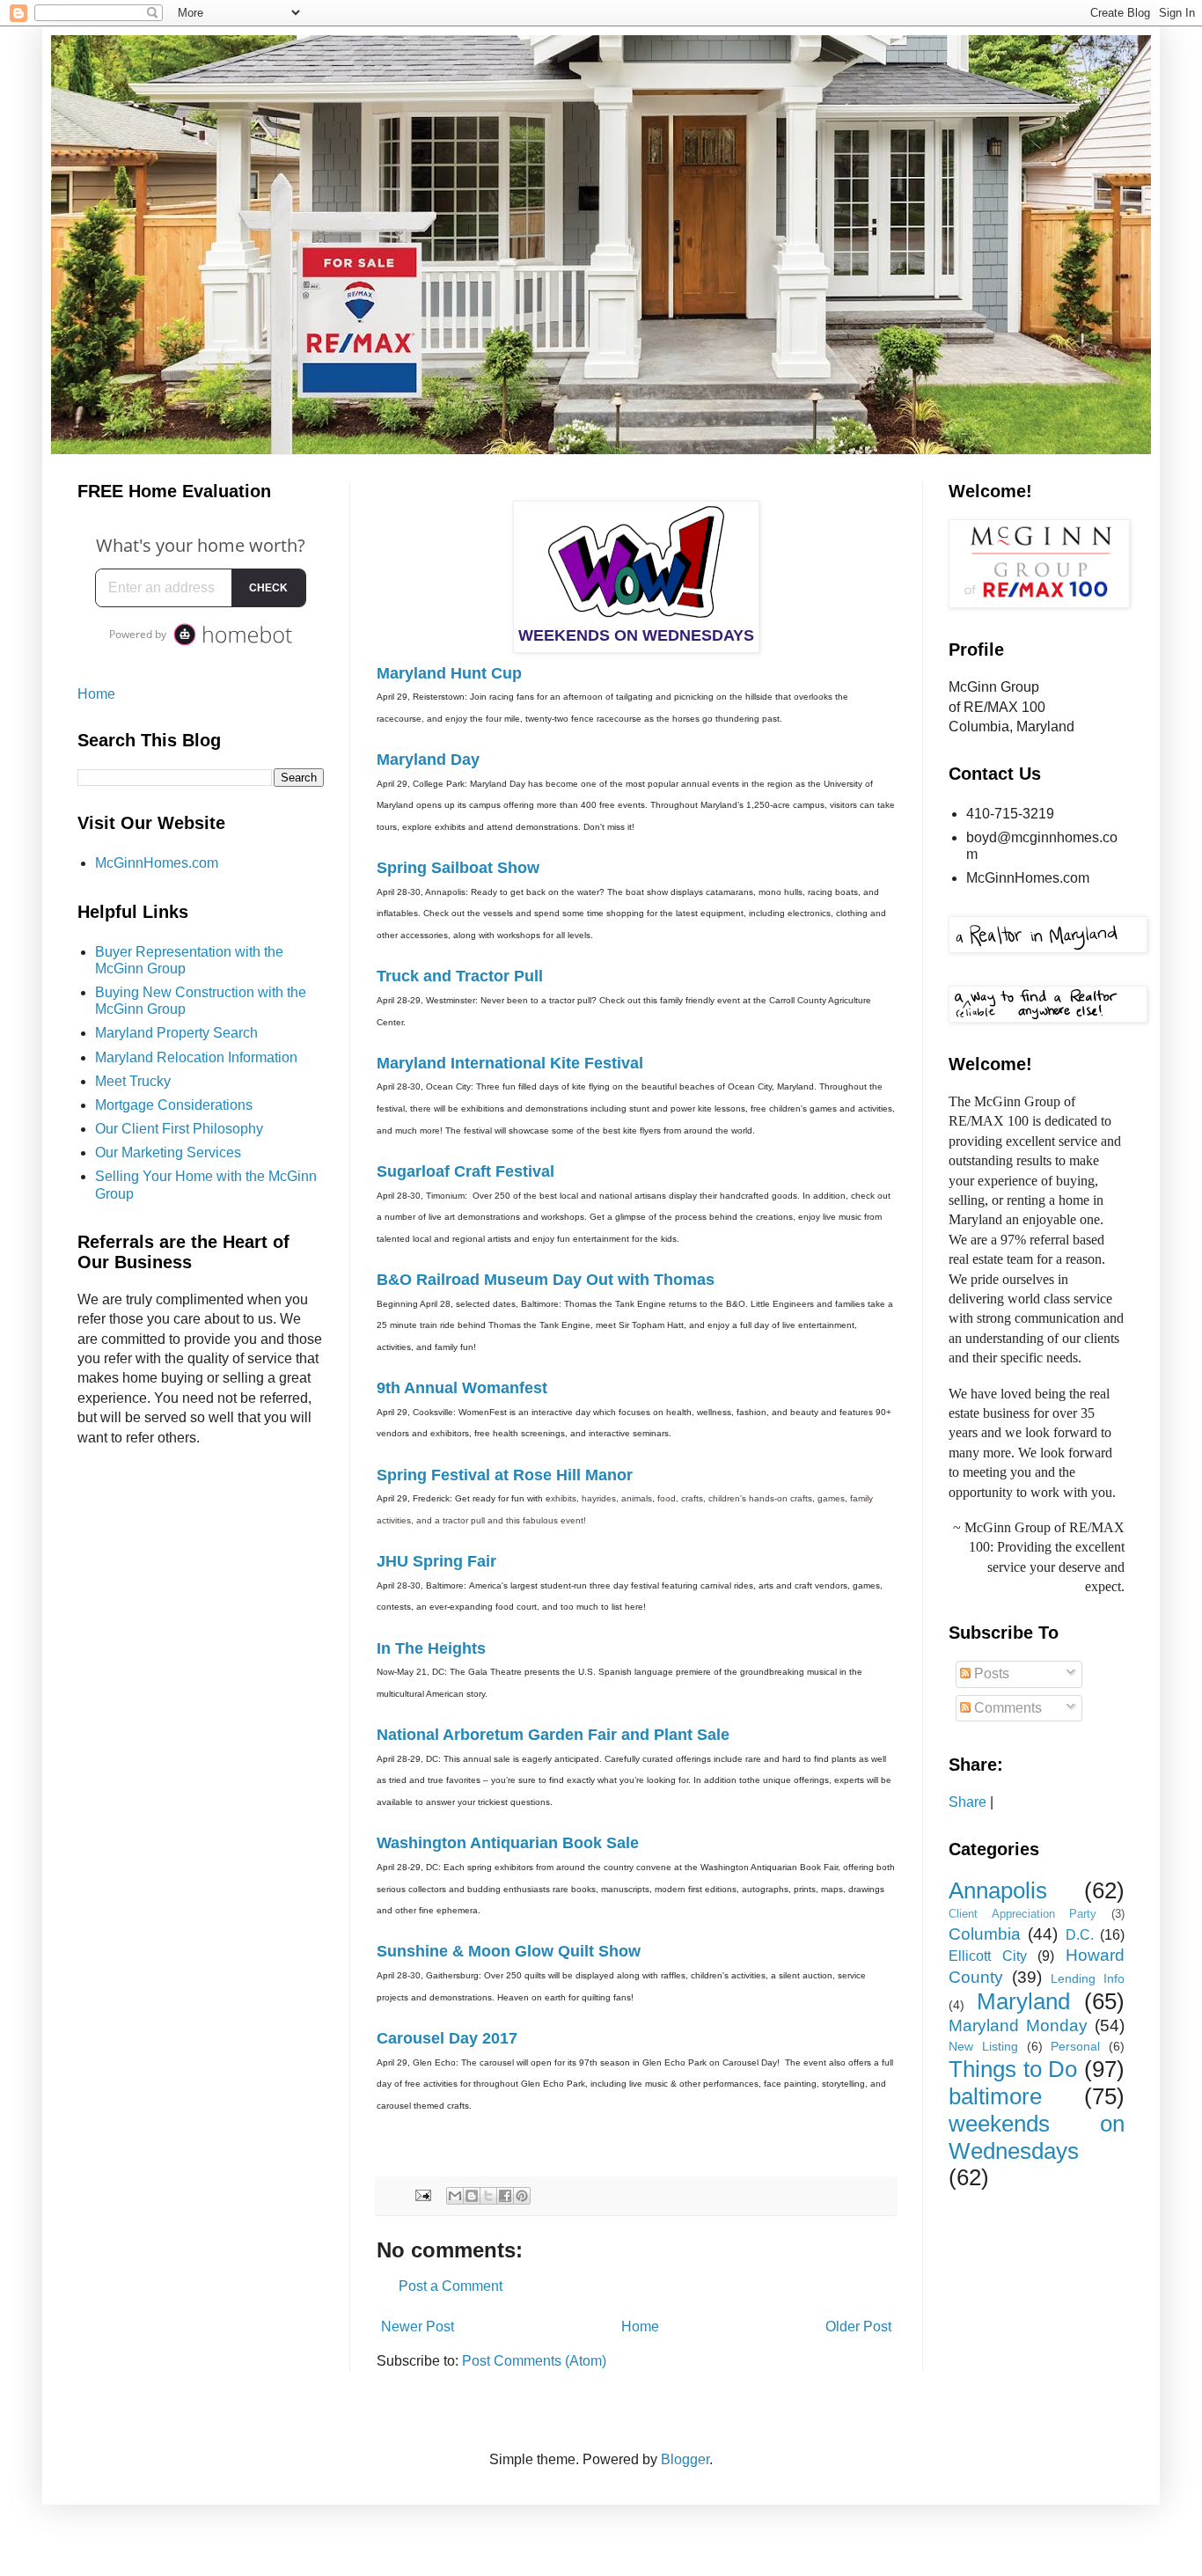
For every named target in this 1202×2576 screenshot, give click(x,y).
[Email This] (455, 2196)
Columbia (985, 1934)
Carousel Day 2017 (447, 2038)
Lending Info (1088, 1978)
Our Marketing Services (168, 1152)
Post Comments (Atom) (534, 2361)
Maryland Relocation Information (196, 1057)
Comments (1006, 1708)
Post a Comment (451, 2286)
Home (640, 2326)
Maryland (1023, 2001)
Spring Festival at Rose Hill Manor (505, 1475)
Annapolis (998, 1890)
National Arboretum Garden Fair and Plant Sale (553, 1735)
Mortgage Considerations (174, 1105)
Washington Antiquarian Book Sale (508, 1843)
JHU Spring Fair (436, 1561)
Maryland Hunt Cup (449, 673)
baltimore (995, 2096)
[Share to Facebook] (505, 2196)
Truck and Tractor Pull (460, 976)
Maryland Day (428, 760)
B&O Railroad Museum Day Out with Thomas (546, 1280)
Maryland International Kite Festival (510, 1063)
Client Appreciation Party (1022, 1914)
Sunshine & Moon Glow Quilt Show (509, 1951)
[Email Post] (422, 2195)
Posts (990, 1673)
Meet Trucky (133, 1081)
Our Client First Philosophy (179, 1129)
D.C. (1080, 1935)
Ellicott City (988, 1956)
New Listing (983, 2046)
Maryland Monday (1018, 2026)
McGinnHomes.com (157, 863)
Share (967, 1802)
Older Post (858, 2326)
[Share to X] (488, 2196)
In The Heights (431, 1648)
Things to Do (1013, 2069)
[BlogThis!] (472, 2196)
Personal (1075, 2046)
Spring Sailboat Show (458, 868)
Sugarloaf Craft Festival (465, 1171)
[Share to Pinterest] (522, 2196)
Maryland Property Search (176, 1033)
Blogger (685, 2459)
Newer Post (418, 2326)
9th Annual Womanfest (462, 1388)
